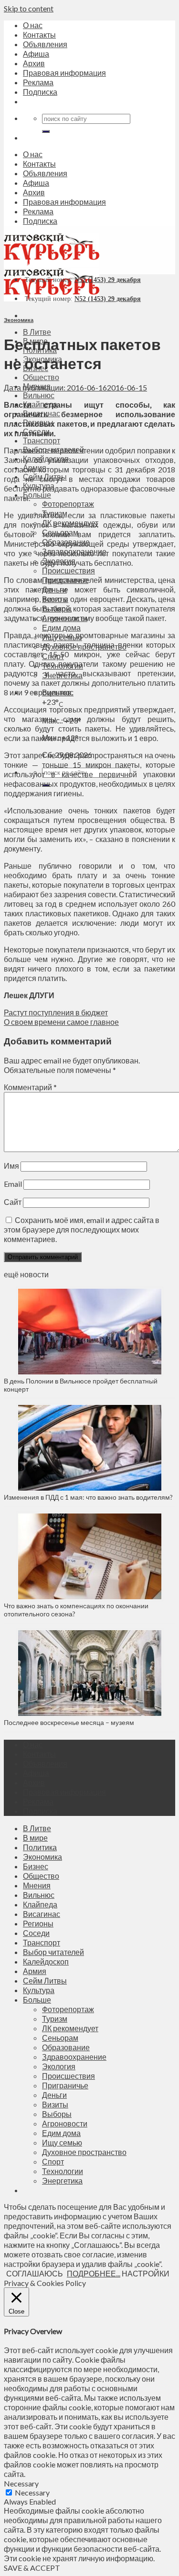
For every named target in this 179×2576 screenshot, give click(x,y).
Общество (41, 377)
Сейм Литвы (45, 1980)
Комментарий (30, 1087)
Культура (39, 1990)
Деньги (54, 2095)
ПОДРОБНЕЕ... (94, 2273)
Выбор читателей (53, 1952)
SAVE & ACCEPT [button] (32, 2568)
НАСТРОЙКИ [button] (146, 2273)
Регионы (38, 1923)
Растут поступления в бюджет (56, 1012)
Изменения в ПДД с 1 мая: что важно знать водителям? (88, 1497)
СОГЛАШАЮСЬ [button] (35, 2273)
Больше (37, 495)
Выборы (57, 2114)
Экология (59, 2066)
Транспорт (42, 440)
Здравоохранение (74, 2057)
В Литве (37, 332)
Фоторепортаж (68, 504)
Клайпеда (40, 1904)
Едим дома (61, 627)
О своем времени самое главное (61, 1022)
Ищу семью (62, 2142)
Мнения (37, 1885)
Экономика (19, 320)
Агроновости (65, 2123)
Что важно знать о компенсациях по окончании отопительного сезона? (76, 1610)
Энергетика (62, 2180)
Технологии (63, 2171)
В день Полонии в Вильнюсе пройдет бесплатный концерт (81, 1385)
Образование (66, 2047)
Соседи (36, 1933)
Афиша (36, 54)
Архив (34, 63)
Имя (11, 1166)
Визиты (55, 2104)
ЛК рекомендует (70, 2028)
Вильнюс (39, 395)
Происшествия (68, 570)
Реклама (38, 82)
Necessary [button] (21, 2483)
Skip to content (29, 8)
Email (13, 1184)
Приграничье (65, 2085)
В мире (35, 1838)
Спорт (53, 2161)
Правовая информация (64, 73)
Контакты (39, 35)
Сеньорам (60, 2038)
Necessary (32, 2492)
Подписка (40, 92)
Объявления (45, 44)
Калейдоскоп (46, 1961)
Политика (40, 1847)
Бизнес (36, 1866)
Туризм (55, 2019)
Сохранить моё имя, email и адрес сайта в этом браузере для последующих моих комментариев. (82, 1229)
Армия (35, 1971)
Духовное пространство (84, 2152)
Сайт (13, 1202)
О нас (33, 25)
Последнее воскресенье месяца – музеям (70, 1722)
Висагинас (42, 1914)
